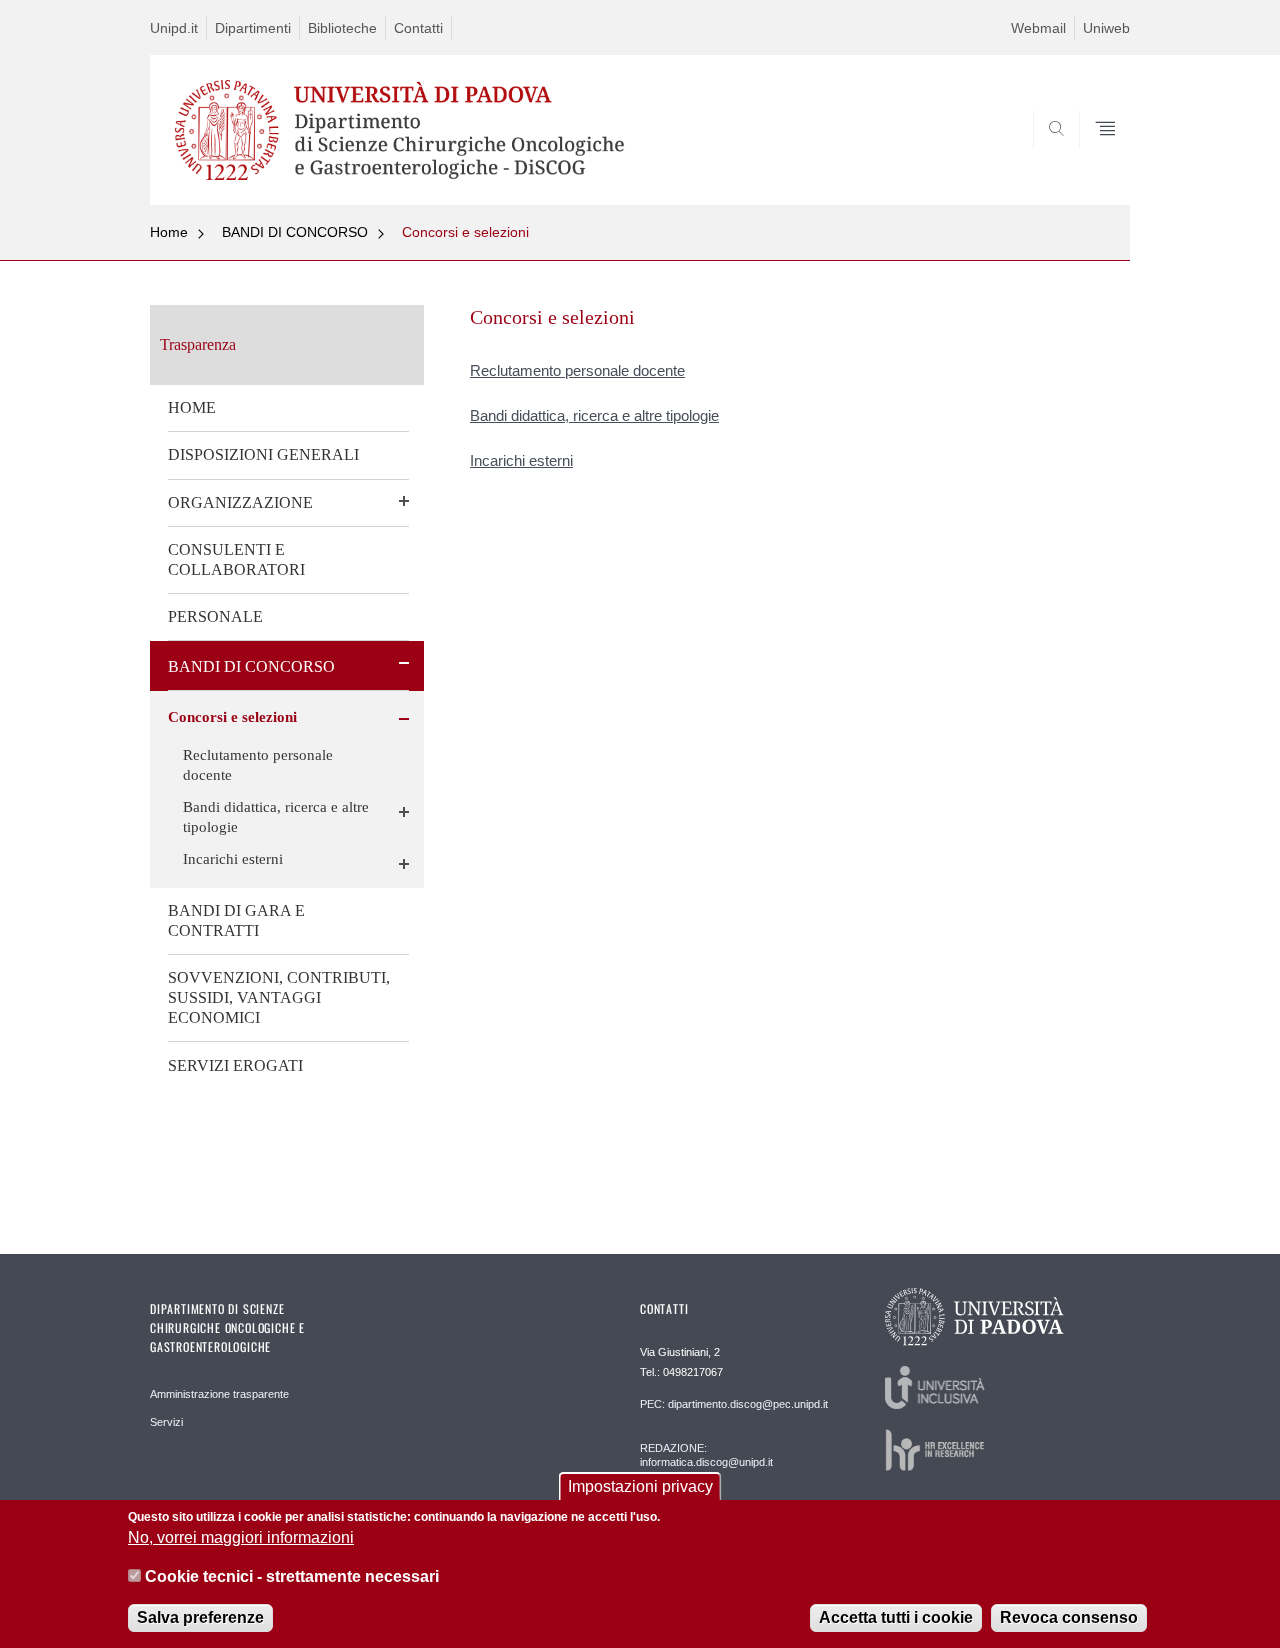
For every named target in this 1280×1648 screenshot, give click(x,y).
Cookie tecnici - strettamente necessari (292, 1576)
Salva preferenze (200, 1617)
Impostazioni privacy (640, 1486)
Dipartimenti (253, 28)
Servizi (166, 1422)
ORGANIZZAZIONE (240, 502)
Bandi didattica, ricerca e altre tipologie (276, 817)
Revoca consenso (1069, 1617)
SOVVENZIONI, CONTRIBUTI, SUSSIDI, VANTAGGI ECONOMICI (279, 997)
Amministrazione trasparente (219, 1394)
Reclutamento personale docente (258, 765)
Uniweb (1106, 28)
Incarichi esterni (233, 859)
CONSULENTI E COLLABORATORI (236, 559)
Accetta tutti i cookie (896, 1617)
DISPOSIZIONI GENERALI (263, 454)
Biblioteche (342, 28)
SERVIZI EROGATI (235, 1065)
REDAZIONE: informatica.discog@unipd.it (706, 1455)
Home (169, 232)
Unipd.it (174, 28)
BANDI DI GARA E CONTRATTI (236, 920)
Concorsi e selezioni (465, 232)
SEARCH (1094, 157)
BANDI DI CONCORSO (295, 232)
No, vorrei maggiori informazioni (241, 1537)
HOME (192, 407)
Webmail (1038, 28)
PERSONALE (215, 616)
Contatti (418, 28)
